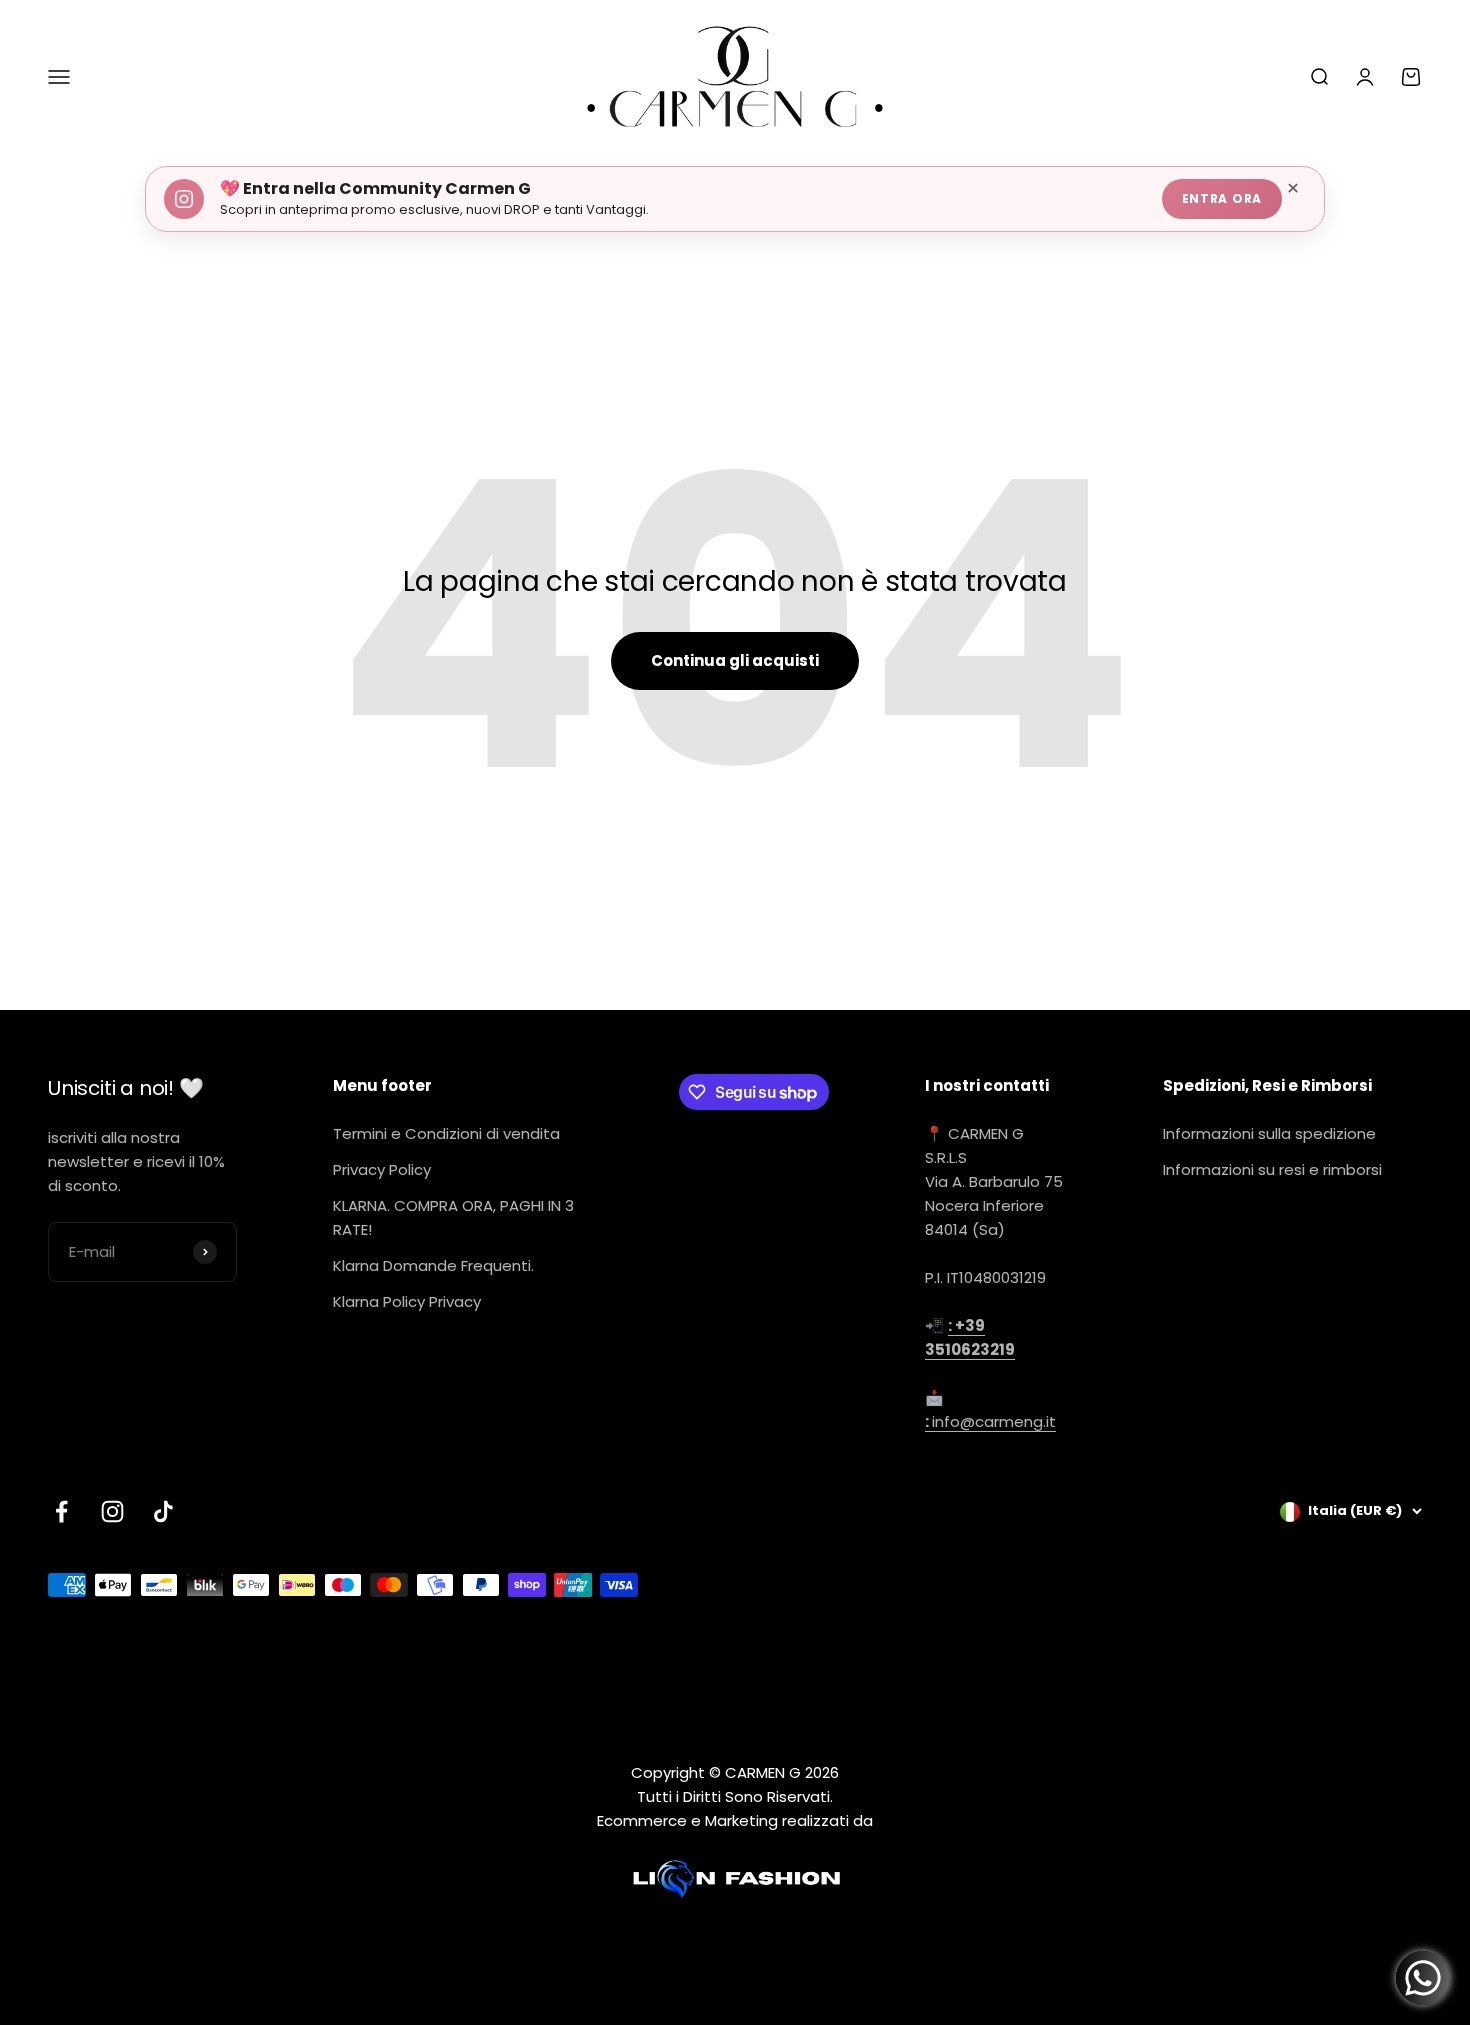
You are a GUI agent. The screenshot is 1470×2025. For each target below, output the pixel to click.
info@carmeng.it (990, 1421)
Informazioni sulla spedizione (1269, 1133)
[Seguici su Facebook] (61, 1511)
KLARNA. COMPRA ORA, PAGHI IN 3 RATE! (453, 1217)
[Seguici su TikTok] (163, 1511)
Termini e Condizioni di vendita (446, 1133)
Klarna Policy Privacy (407, 1301)
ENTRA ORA (1222, 198)
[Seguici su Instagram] (112, 1511)
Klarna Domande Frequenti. (433, 1265)
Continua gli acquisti (735, 660)
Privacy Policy (382, 1169)
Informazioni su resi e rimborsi (1272, 1169)
